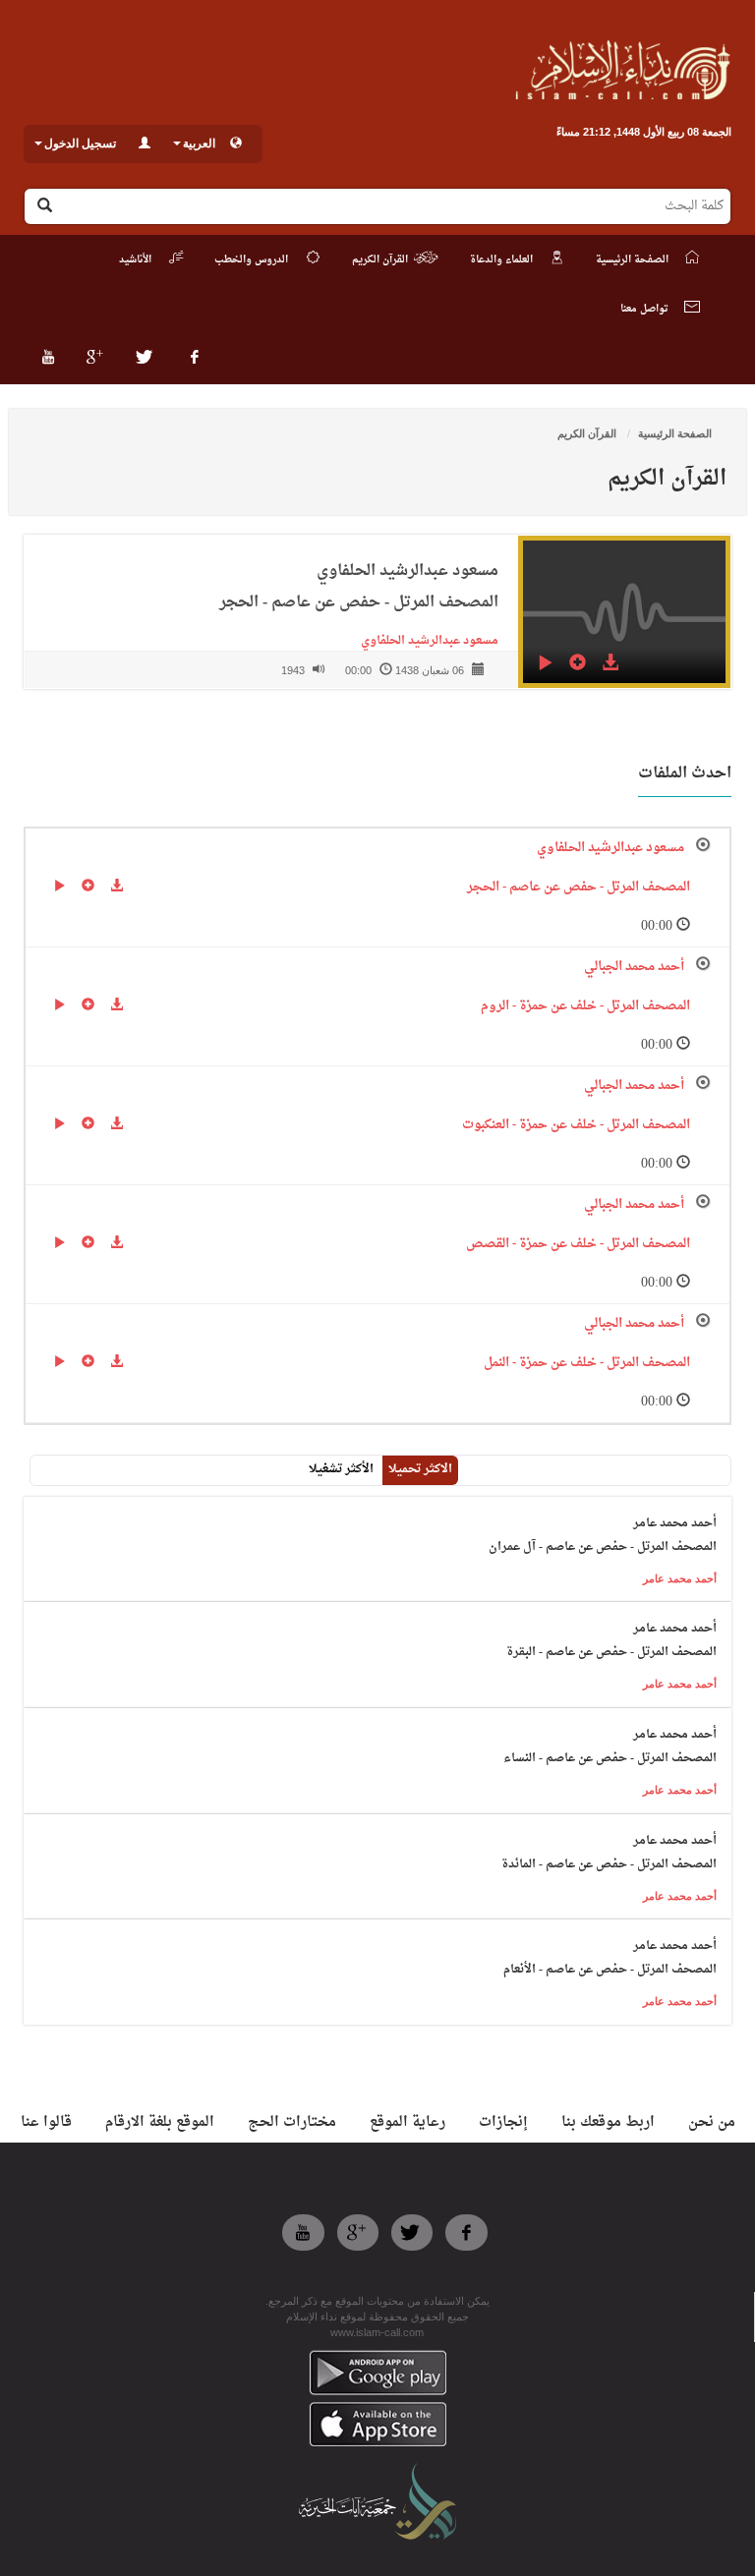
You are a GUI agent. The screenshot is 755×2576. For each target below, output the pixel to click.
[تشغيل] (545, 665)
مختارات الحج (292, 2122)
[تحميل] (610, 665)
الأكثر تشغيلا (341, 1469)
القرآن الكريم (588, 433)
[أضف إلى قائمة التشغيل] (578, 665)
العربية (199, 143)
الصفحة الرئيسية (675, 433)
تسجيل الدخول (80, 143)
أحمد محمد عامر (680, 1578)
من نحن (712, 2122)
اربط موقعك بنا (608, 2122)
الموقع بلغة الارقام (160, 2122)
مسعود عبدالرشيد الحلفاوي (425, 641)
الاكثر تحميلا (420, 1469)
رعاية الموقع (407, 2122)
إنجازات (503, 2122)
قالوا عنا (46, 2122)
